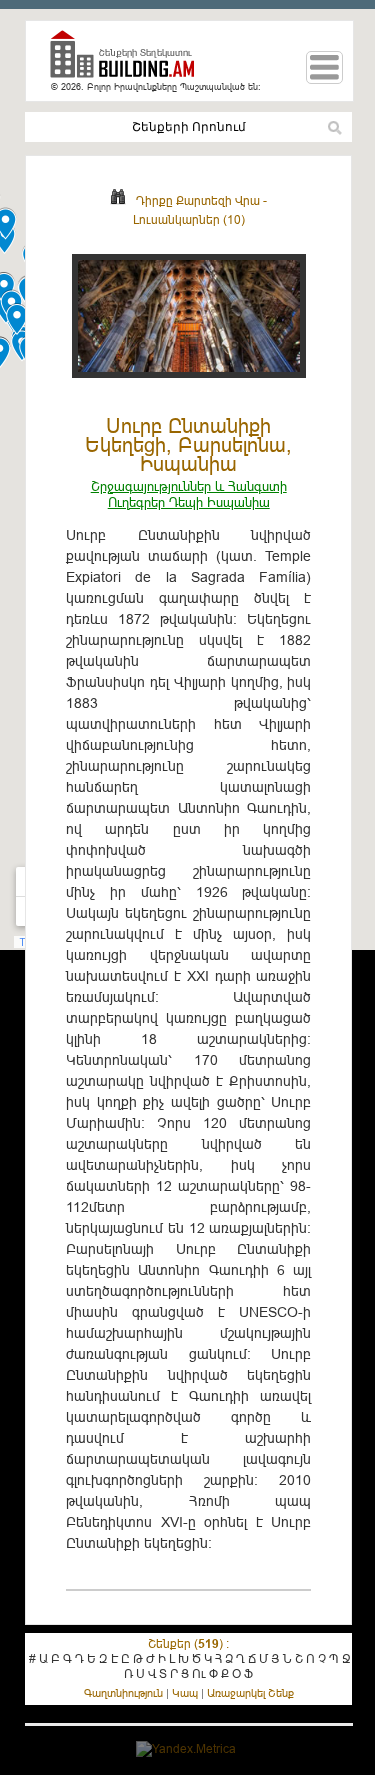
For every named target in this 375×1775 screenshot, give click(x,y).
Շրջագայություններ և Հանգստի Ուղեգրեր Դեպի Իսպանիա (189, 494)
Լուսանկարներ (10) (189, 219)
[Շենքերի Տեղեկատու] (130, 62)
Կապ (185, 1693)
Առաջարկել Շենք (250, 1693)
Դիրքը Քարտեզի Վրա (198, 200)
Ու (199, 1673)
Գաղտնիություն (123, 1693)
